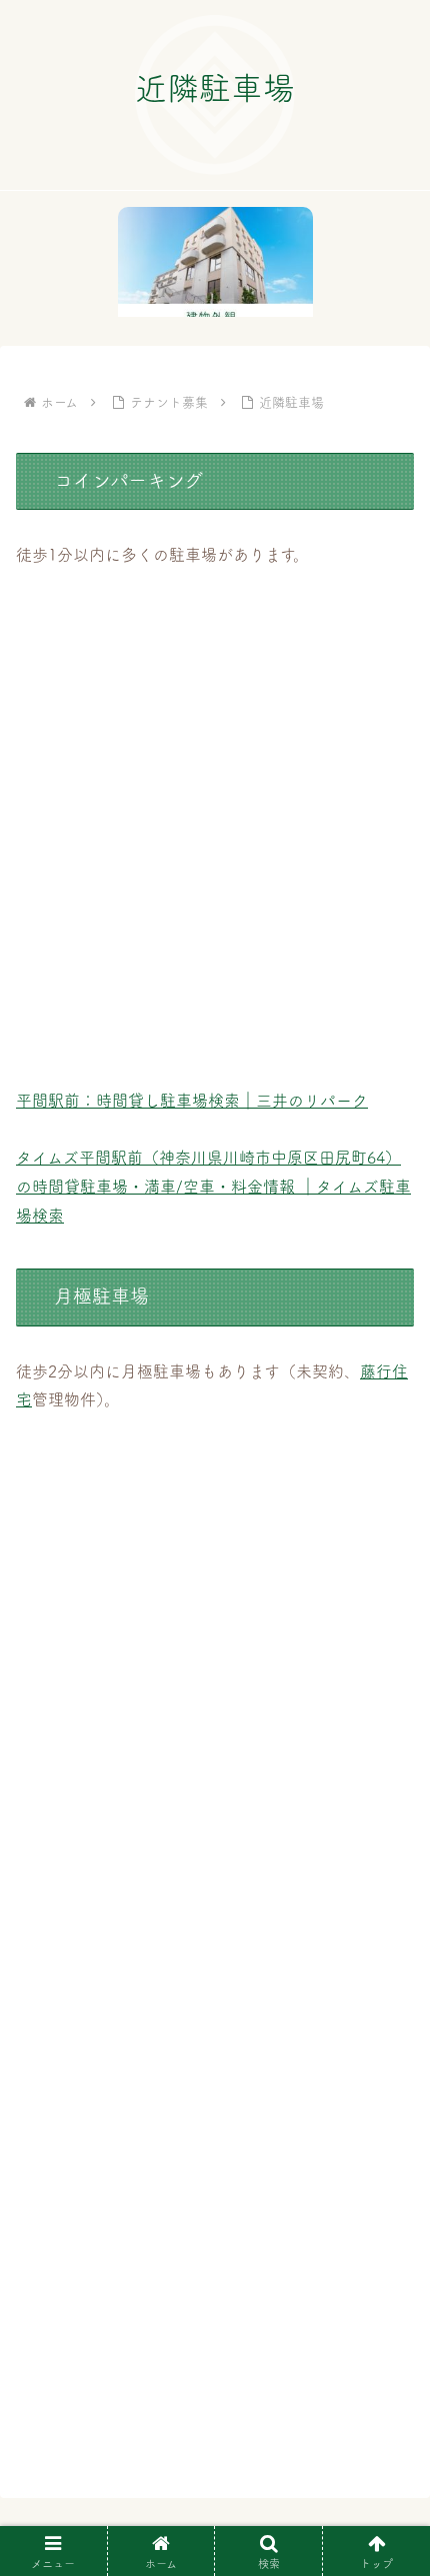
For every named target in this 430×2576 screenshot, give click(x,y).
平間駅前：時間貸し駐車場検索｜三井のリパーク (192, 1101)
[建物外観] (215, 262)
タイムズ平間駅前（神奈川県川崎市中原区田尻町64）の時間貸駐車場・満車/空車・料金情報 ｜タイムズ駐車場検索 (213, 1187)
